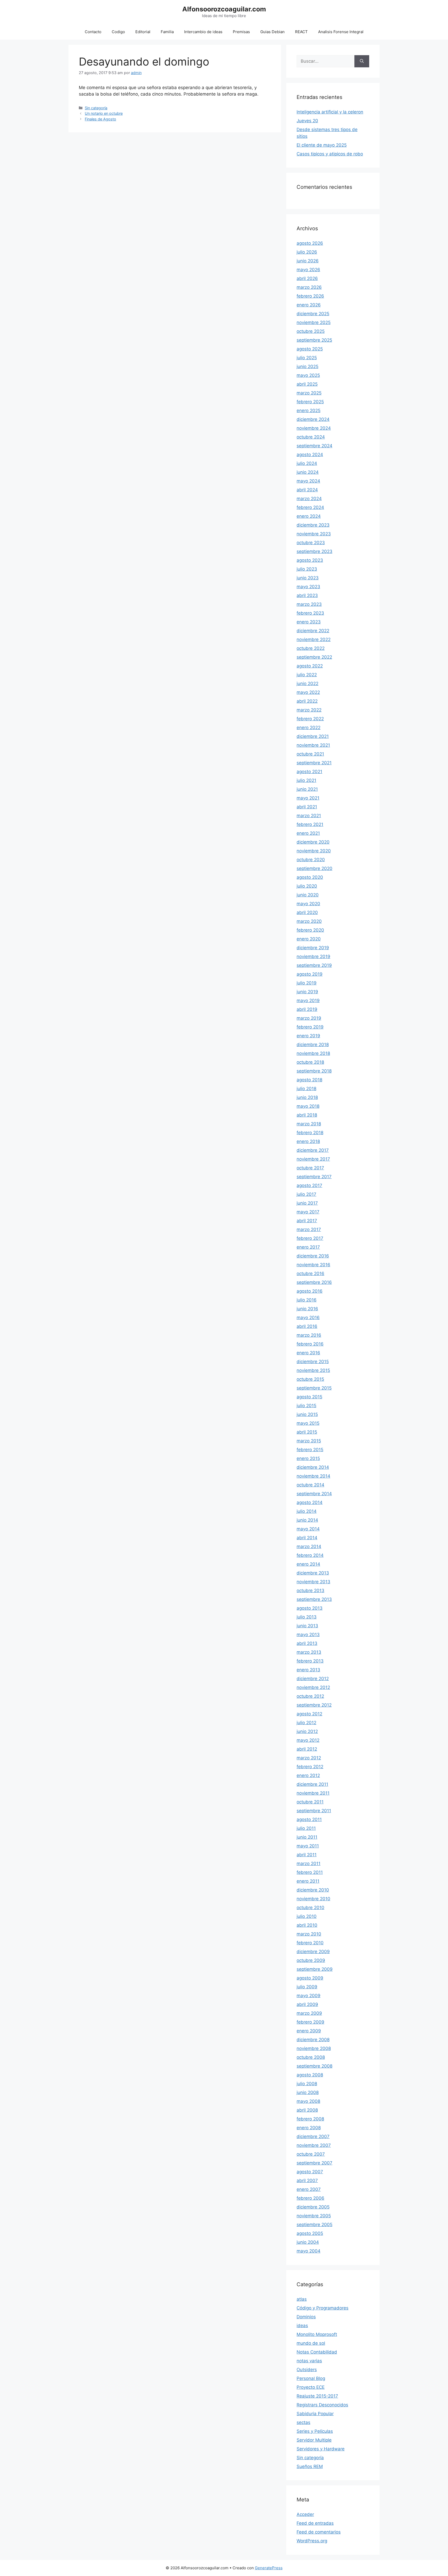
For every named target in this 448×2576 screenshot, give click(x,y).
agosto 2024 (310, 455)
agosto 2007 (310, 2172)
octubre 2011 (310, 1802)
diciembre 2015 (313, 1362)
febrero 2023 (310, 613)
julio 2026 (307, 252)
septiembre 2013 (314, 1599)
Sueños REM (310, 2466)
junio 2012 (307, 1731)
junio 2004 (308, 2242)
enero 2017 (308, 1247)
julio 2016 (307, 1300)
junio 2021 (307, 789)
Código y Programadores (323, 2308)
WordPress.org (312, 2541)
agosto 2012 (309, 1714)
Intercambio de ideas (203, 32)
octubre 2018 (310, 1062)
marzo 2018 (309, 1124)
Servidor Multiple (314, 2440)
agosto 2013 (310, 1608)
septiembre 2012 (314, 1705)
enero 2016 (308, 1353)
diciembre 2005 (313, 2207)
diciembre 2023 (313, 525)
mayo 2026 (308, 270)
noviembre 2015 (313, 1370)
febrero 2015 (310, 1450)
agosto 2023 (310, 560)
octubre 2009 (311, 1960)
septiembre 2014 (314, 1494)
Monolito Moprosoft (317, 2334)
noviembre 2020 (314, 851)
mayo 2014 (308, 1529)
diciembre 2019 (313, 948)
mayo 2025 (308, 375)
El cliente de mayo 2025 (322, 145)
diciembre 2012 (313, 1679)
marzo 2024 (309, 499)
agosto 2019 (310, 974)
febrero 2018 (310, 1133)
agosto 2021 (309, 772)
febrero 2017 (310, 1238)
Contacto (93, 32)
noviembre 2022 (314, 639)
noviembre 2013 (313, 1582)
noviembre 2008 (314, 2048)
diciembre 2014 (313, 1467)
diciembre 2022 (313, 631)
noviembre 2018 (313, 1053)
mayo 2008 (308, 2101)
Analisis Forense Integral (341, 32)
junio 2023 (308, 578)
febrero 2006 (310, 2198)
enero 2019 (308, 1036)
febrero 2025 (310, 402)
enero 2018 (308, 1141)
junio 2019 (307, 992)
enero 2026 (309, 305)
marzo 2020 (309, 921)
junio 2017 (307, 1203)
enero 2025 (309, 411)
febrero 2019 (310, 1027)
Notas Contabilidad (317, 2352)
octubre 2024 (311, 437)
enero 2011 (308, 1881)
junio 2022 (307, 683)
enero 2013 (308, 1670)
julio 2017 (306, 1194)
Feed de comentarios (319, 2532)
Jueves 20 (307, 121)
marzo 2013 (309, 1652)
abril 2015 (307, 1432)
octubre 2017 (310, 1168)
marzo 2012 (309, 1758)
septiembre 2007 (314, 2163)
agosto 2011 (309, 1819)
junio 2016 (307, 1309)
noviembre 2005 (314, 2216)
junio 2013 (307, 1626)
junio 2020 (308, 895)
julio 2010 (307, 1916)
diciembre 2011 (312, 1784)
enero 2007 (309, 2189)
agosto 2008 (310, 2075)
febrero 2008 (310, 2119)
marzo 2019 (309, 1018)
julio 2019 (307, 983)
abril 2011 (307, 1855)
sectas (303, 2422)
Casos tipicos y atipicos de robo (330, 154)
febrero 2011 (310, 1872)
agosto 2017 (309, 1185)
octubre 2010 (310, 1908)
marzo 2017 (309, 1229)
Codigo (118, 32)
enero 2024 (309, 516)
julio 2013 (307, 1617)
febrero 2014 (310, 1555)
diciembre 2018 (313, 1045)
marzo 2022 (309, 710)
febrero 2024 (310, 507)
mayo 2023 (308, 587)
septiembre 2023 (314, 551)
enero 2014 (308, 1564)
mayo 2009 (309, 1996)
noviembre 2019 (313, 956)
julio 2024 (307, 463)
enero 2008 (309, 2128)
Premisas (241, 32)
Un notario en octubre (104, 113)
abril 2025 (307, 384)
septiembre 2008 (314, 2066)
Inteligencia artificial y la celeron (330, 112)
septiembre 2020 (314, 868)
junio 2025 (307, 366)
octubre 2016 (310, 1273)
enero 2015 (308, 1458)
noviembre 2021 (313, 745)
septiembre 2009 (315, 1969)
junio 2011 (307, 1837)
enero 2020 (309, 939)
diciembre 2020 (313, 842)
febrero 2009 (310, 2022)
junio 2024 (308, 472)
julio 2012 (306, 1723)
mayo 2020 (308, 904)
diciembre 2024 (313, 419)
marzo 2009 (309, 2013)
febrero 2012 (310, 1767)
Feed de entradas (315, 2523)
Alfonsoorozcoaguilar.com (224, 9)
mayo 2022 (308, 692)
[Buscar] (362, 61)
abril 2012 (307, 1749)
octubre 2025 (311, 331)
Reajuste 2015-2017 (317, 2396)
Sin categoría (96, 108)
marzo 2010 (309, 1934)
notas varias (309, 2361)
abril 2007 (307, 2181)
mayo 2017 (308, 1212)
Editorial (143, 32)
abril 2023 (307, 595)
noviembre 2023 (314, 534)
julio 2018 (306, 1089)
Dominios (306, 2317)
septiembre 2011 (314, 1811)
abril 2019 (307, 1009)
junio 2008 (308, 2092)
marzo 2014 (309, 1546)
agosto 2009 (310, 1978)
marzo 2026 (309, 287)
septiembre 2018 (314, 1071)
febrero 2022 (310, 719)
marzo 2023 (309, 604)
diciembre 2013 (313, 1573)
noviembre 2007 (314, 2145)
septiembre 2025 (314, 340)
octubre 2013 (310, 1591)
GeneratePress (269, 2568)
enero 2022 (309, 728)
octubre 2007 (311, 2154)
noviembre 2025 (314, 322)
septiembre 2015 (314, 1388)
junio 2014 (307, 1520)
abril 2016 (307, 1326)
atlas (302, 2299)
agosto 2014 (310, 1502)
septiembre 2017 (314, 1177)
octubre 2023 (311, 543)
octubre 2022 (311, 648)
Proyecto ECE (311, 2387)
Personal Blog (311, 2378)
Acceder (305, 2514)
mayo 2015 (308, 1423)
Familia (167, 32)
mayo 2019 (308, 1001)
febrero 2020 (310, 930)
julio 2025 (307, 358)
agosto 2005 (310, 2233)
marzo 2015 (309, 1441)
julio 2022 (307, 675)
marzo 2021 (309, 816)
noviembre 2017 (313, 1159)
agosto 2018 (309, 1080)
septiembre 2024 (314, 446)
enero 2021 (308, 833)
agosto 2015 (309, 1397)
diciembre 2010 (313, 1890)
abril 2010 (307, 1925)
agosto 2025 (310, 349)
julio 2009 (307, 1987)
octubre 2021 (310, 754)
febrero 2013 (310, 1661)
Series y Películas (315, 2431)
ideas (302, 2326)
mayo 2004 (309, 2251)
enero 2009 (309, 2031)
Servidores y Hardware (321, 2449)
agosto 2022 (310, 666)
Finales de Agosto (100, 119)
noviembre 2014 (313, 1476)
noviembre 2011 (313, 1793)
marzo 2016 (309, 1335)
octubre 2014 (310, 1485)
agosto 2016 (310, 1291)
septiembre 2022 (314, 657)
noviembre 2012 (313, 1687)
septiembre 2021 (314, 763)
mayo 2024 (308, 481)
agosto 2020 (310, 877)
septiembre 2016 (314, 1282)
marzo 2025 (309, 393)
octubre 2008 (311, 2057)
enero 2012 (308, 1775)
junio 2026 (308, 261)
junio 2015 (307, 1414)
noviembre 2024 (314, 428)
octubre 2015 (310, 1379)
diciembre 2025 (313, 314)
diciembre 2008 (313, 2040)
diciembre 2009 (313, 1952)
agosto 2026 (310, 243)
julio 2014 (307, 1511)
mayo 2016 (308, 1318)
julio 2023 (307, 569)
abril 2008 (307, 2110)
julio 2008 (307, 2084)
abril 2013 (307, 1643)
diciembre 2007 (313, 2136)
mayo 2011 (308, 1846)
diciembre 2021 (313, 736)
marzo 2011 (309, 1863)
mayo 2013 (308, 1635)
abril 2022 (307, 701)
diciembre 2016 (313, 1256)
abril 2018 (307, 1115)
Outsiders (307, 2370)
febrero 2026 (310, 296)
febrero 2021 (310, 824)
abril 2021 (307, 807)
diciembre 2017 (313, 1150)
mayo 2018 (308, 1106)
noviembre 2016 (313, 1265)
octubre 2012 (310, 1696)
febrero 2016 (310, 1344)
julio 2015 (306, 1406)
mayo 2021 (308, 798)
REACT (301, 32)
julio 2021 (306, 780)
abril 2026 (307, 278)
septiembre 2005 (314, 2225)
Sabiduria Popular (315, 2414)
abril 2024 (307, 490)
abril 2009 (307, 2004)
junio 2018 (307, 1097)
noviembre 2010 (313, 1899)
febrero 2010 (310, 1943)
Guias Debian (272, 32)
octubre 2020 (311, 860)
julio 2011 (306, 1828)
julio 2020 (307, 886)
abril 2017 (307, 1221)
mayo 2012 (308, 1740)
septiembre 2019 (314, 965)
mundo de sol (311, 2343)
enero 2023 (309, 622)
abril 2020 (307, 912)
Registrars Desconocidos (322, 2405)
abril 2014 (307, 1538)
